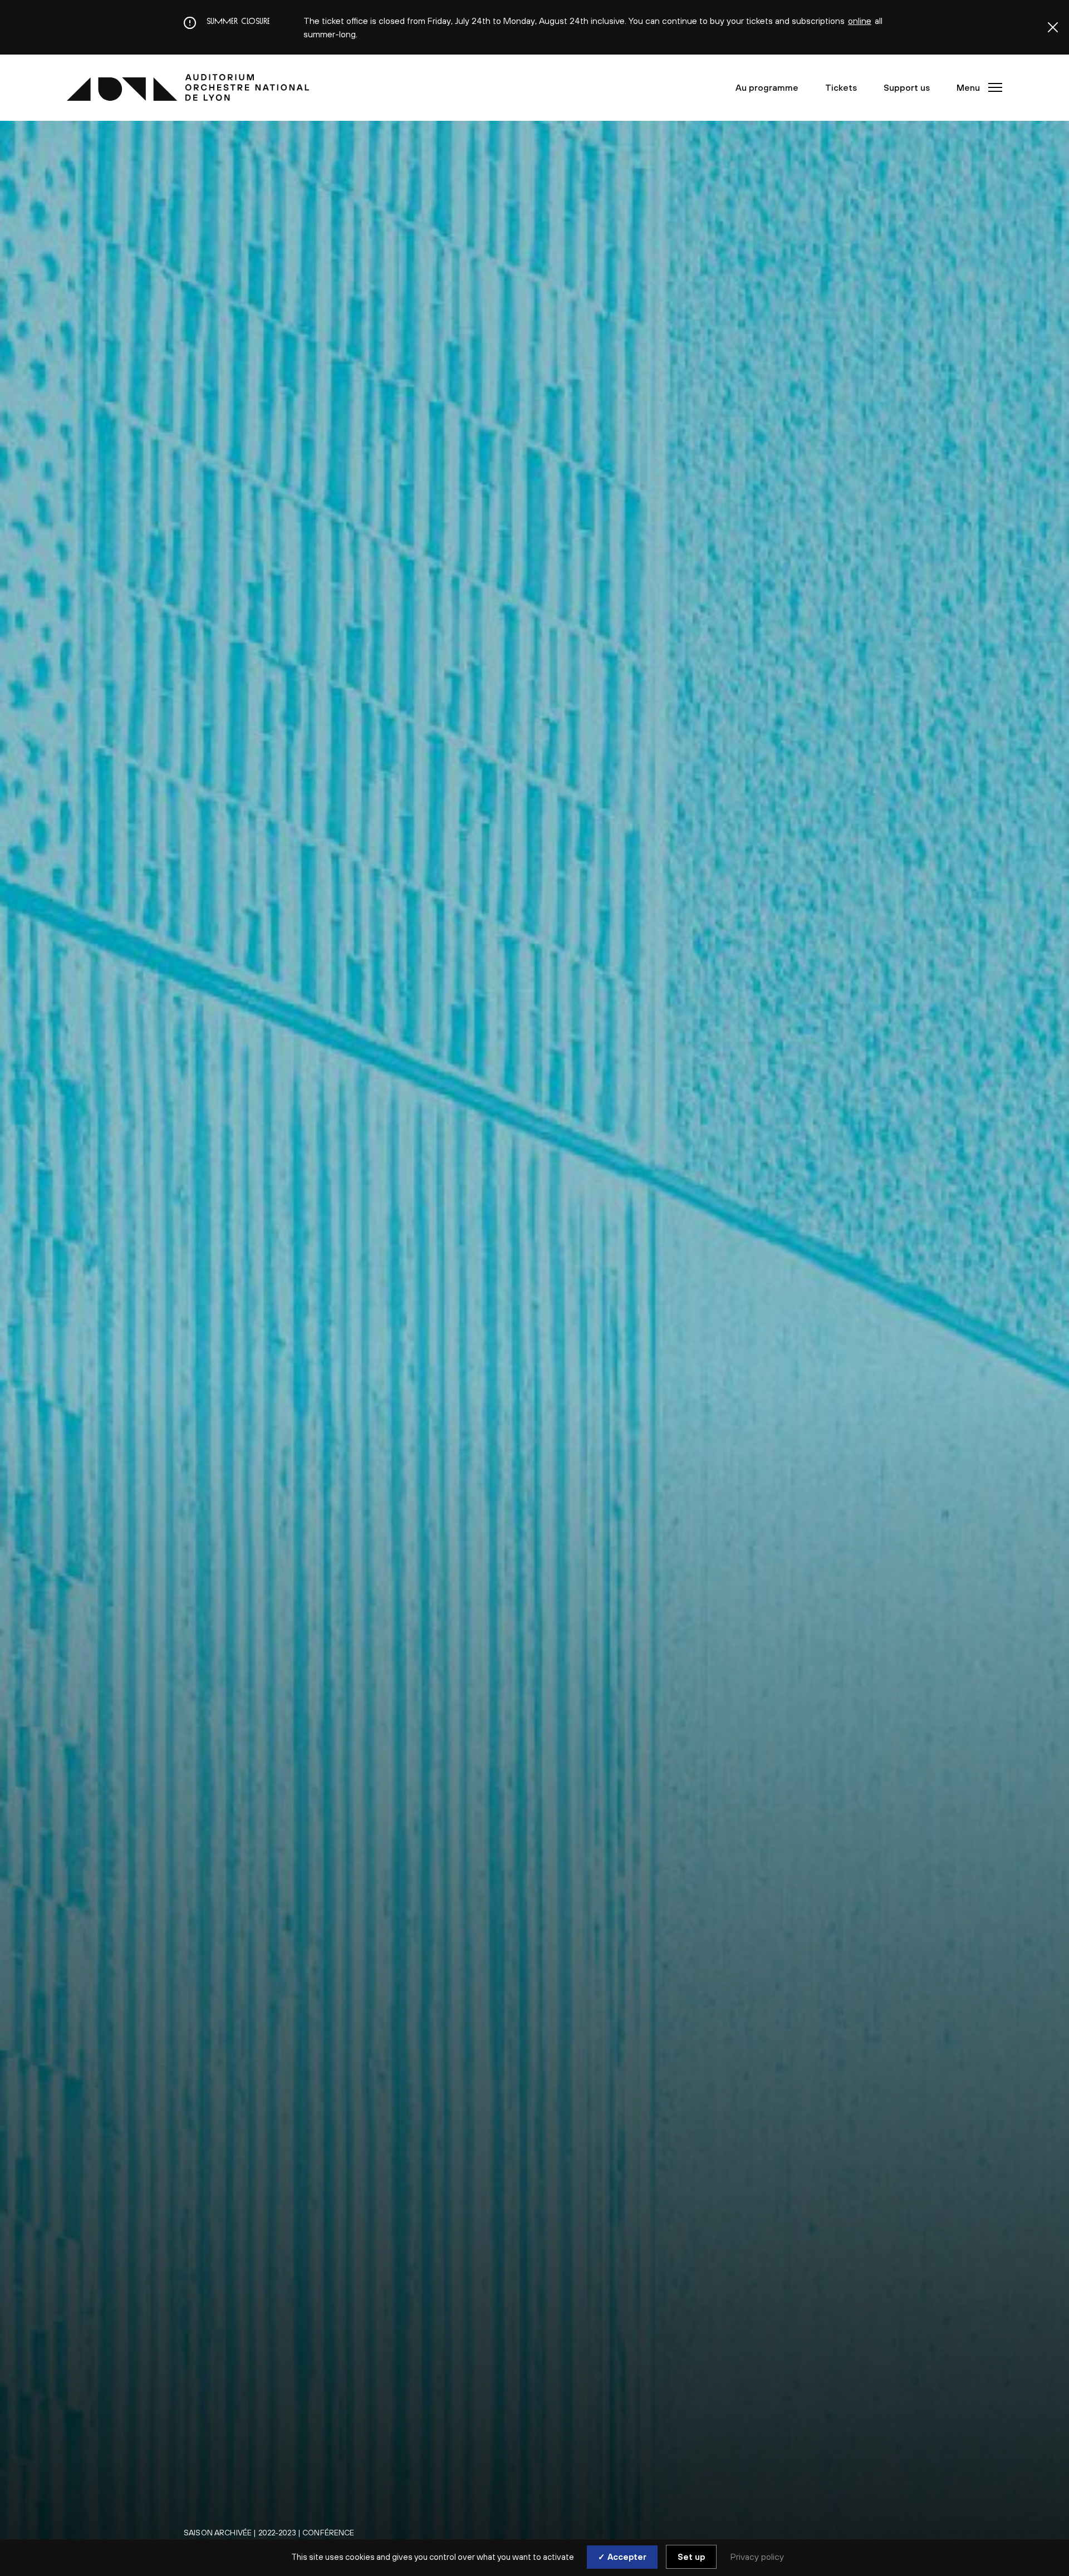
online (860, 21)
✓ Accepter (622, 2557)
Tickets (841, 87)
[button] (976, 87)
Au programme (767, 87)
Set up (691, 2557)
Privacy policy (757, 2557)
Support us (907, 87)
